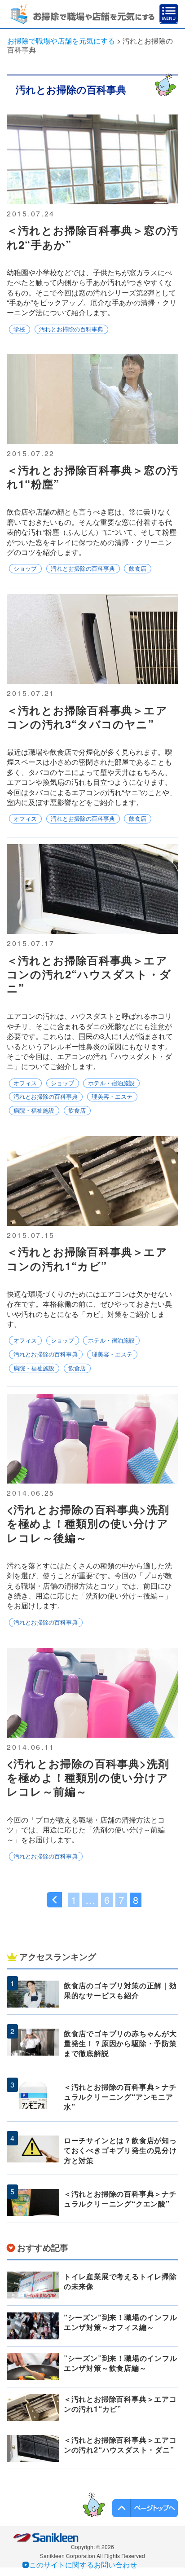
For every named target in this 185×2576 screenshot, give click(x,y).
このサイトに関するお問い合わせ (83, 2565)
